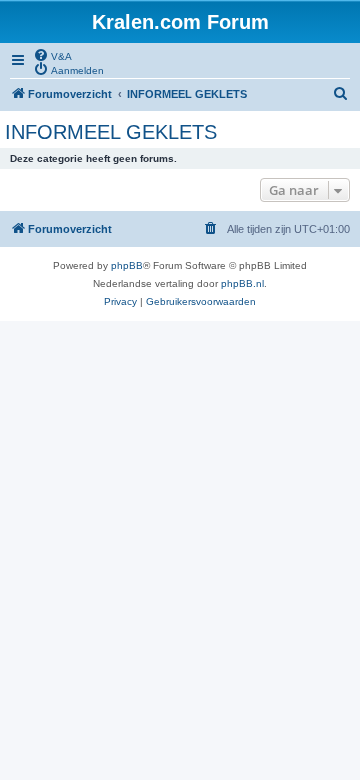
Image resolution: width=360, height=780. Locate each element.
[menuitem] (52, 55)
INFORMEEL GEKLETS (111, 132)
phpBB (127, 265)
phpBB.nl (242, 283)
